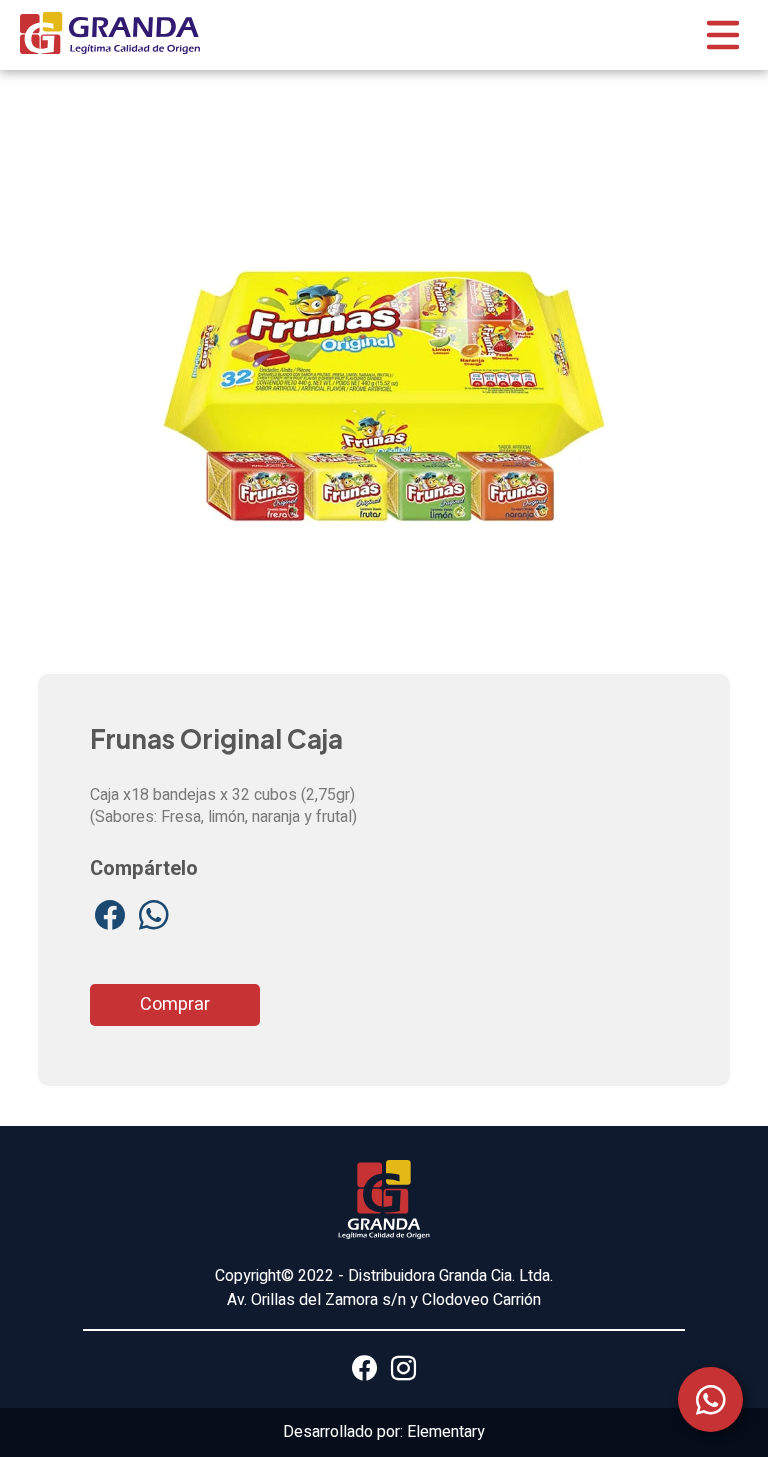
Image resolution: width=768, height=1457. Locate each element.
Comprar (175, 1004)
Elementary (446, 1432)
